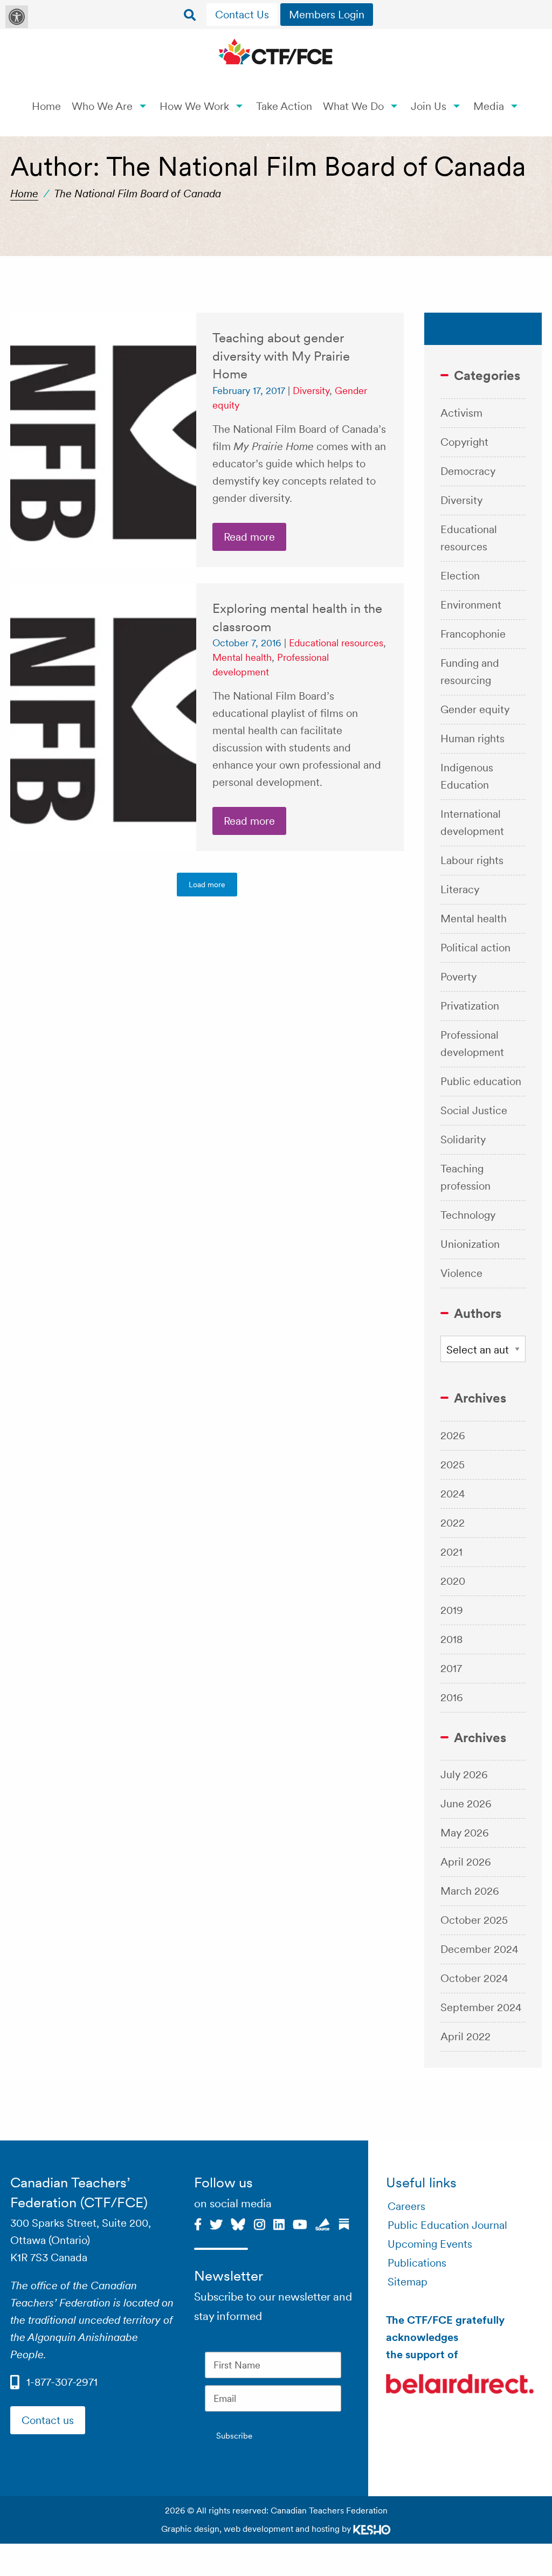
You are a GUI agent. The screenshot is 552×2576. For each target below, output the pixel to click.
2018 (451, 1639)
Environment (471, 605)
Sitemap (408, 2282)
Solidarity (463, 1139)
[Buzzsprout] (323, 2223)
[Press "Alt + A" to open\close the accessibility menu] (17, 17)
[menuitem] (243, 15)
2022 (453, 1523)
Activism (461, 413)
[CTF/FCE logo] (276, 53)
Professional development (472, 1044)
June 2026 (466, 1804)
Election (460, 576)
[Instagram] (259, 2223)
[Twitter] (216, 2223)
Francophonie (473, 634)
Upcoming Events (430, 2244)
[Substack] (344, 2223)
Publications (417, 2263)
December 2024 (479, 1949)
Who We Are (102, 106)
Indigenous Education (467, 776)
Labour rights (472, 860)
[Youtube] (300, 2223)
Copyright (464, 442)
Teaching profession (465, 1177)
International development (472, 823)
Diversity (311, 391)
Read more (249, 537)
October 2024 (474, 1978)
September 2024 (481, 2007)
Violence (461, 1273)
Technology (468, 1215)
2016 (452, 1697)
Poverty (458, 977)
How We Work (194, 106)
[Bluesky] (238, 2223)
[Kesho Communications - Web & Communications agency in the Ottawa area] (372, 2529)
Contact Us (242, 15)
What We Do (353, 106)
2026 (453, 1435)
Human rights (472, 738)
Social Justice (474, 1110)
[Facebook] (198, 2223)
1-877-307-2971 (62, 2382)
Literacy (460, 889)
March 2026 (470, 1891)
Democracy (468, 471)
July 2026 (464, 1774)
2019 (452, 1610)
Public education (481, 1081)
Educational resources (336, 643)
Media (489, 106)
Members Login (327, 15)
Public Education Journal (447, 2225)
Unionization (470, 1244)
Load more (207, 885)
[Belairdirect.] (460, 2385)
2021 (451, 1552)
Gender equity (475, 709)
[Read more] (103, 440)
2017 (451, 1668)
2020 (453, 1581)
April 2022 (465, 2036)
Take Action (284, 106)
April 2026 (466, 1862)
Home (46, 106)
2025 (453, 1465)
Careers (406, 2206)
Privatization (470, 1006)
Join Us (429, 106)
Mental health (242, 657)
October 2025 (474, 1920)
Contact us (48, 2420)
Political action (475, 948)
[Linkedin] (279, 2223)
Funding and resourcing (470, 672)
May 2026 (465, 1833)
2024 (453, 1494)
